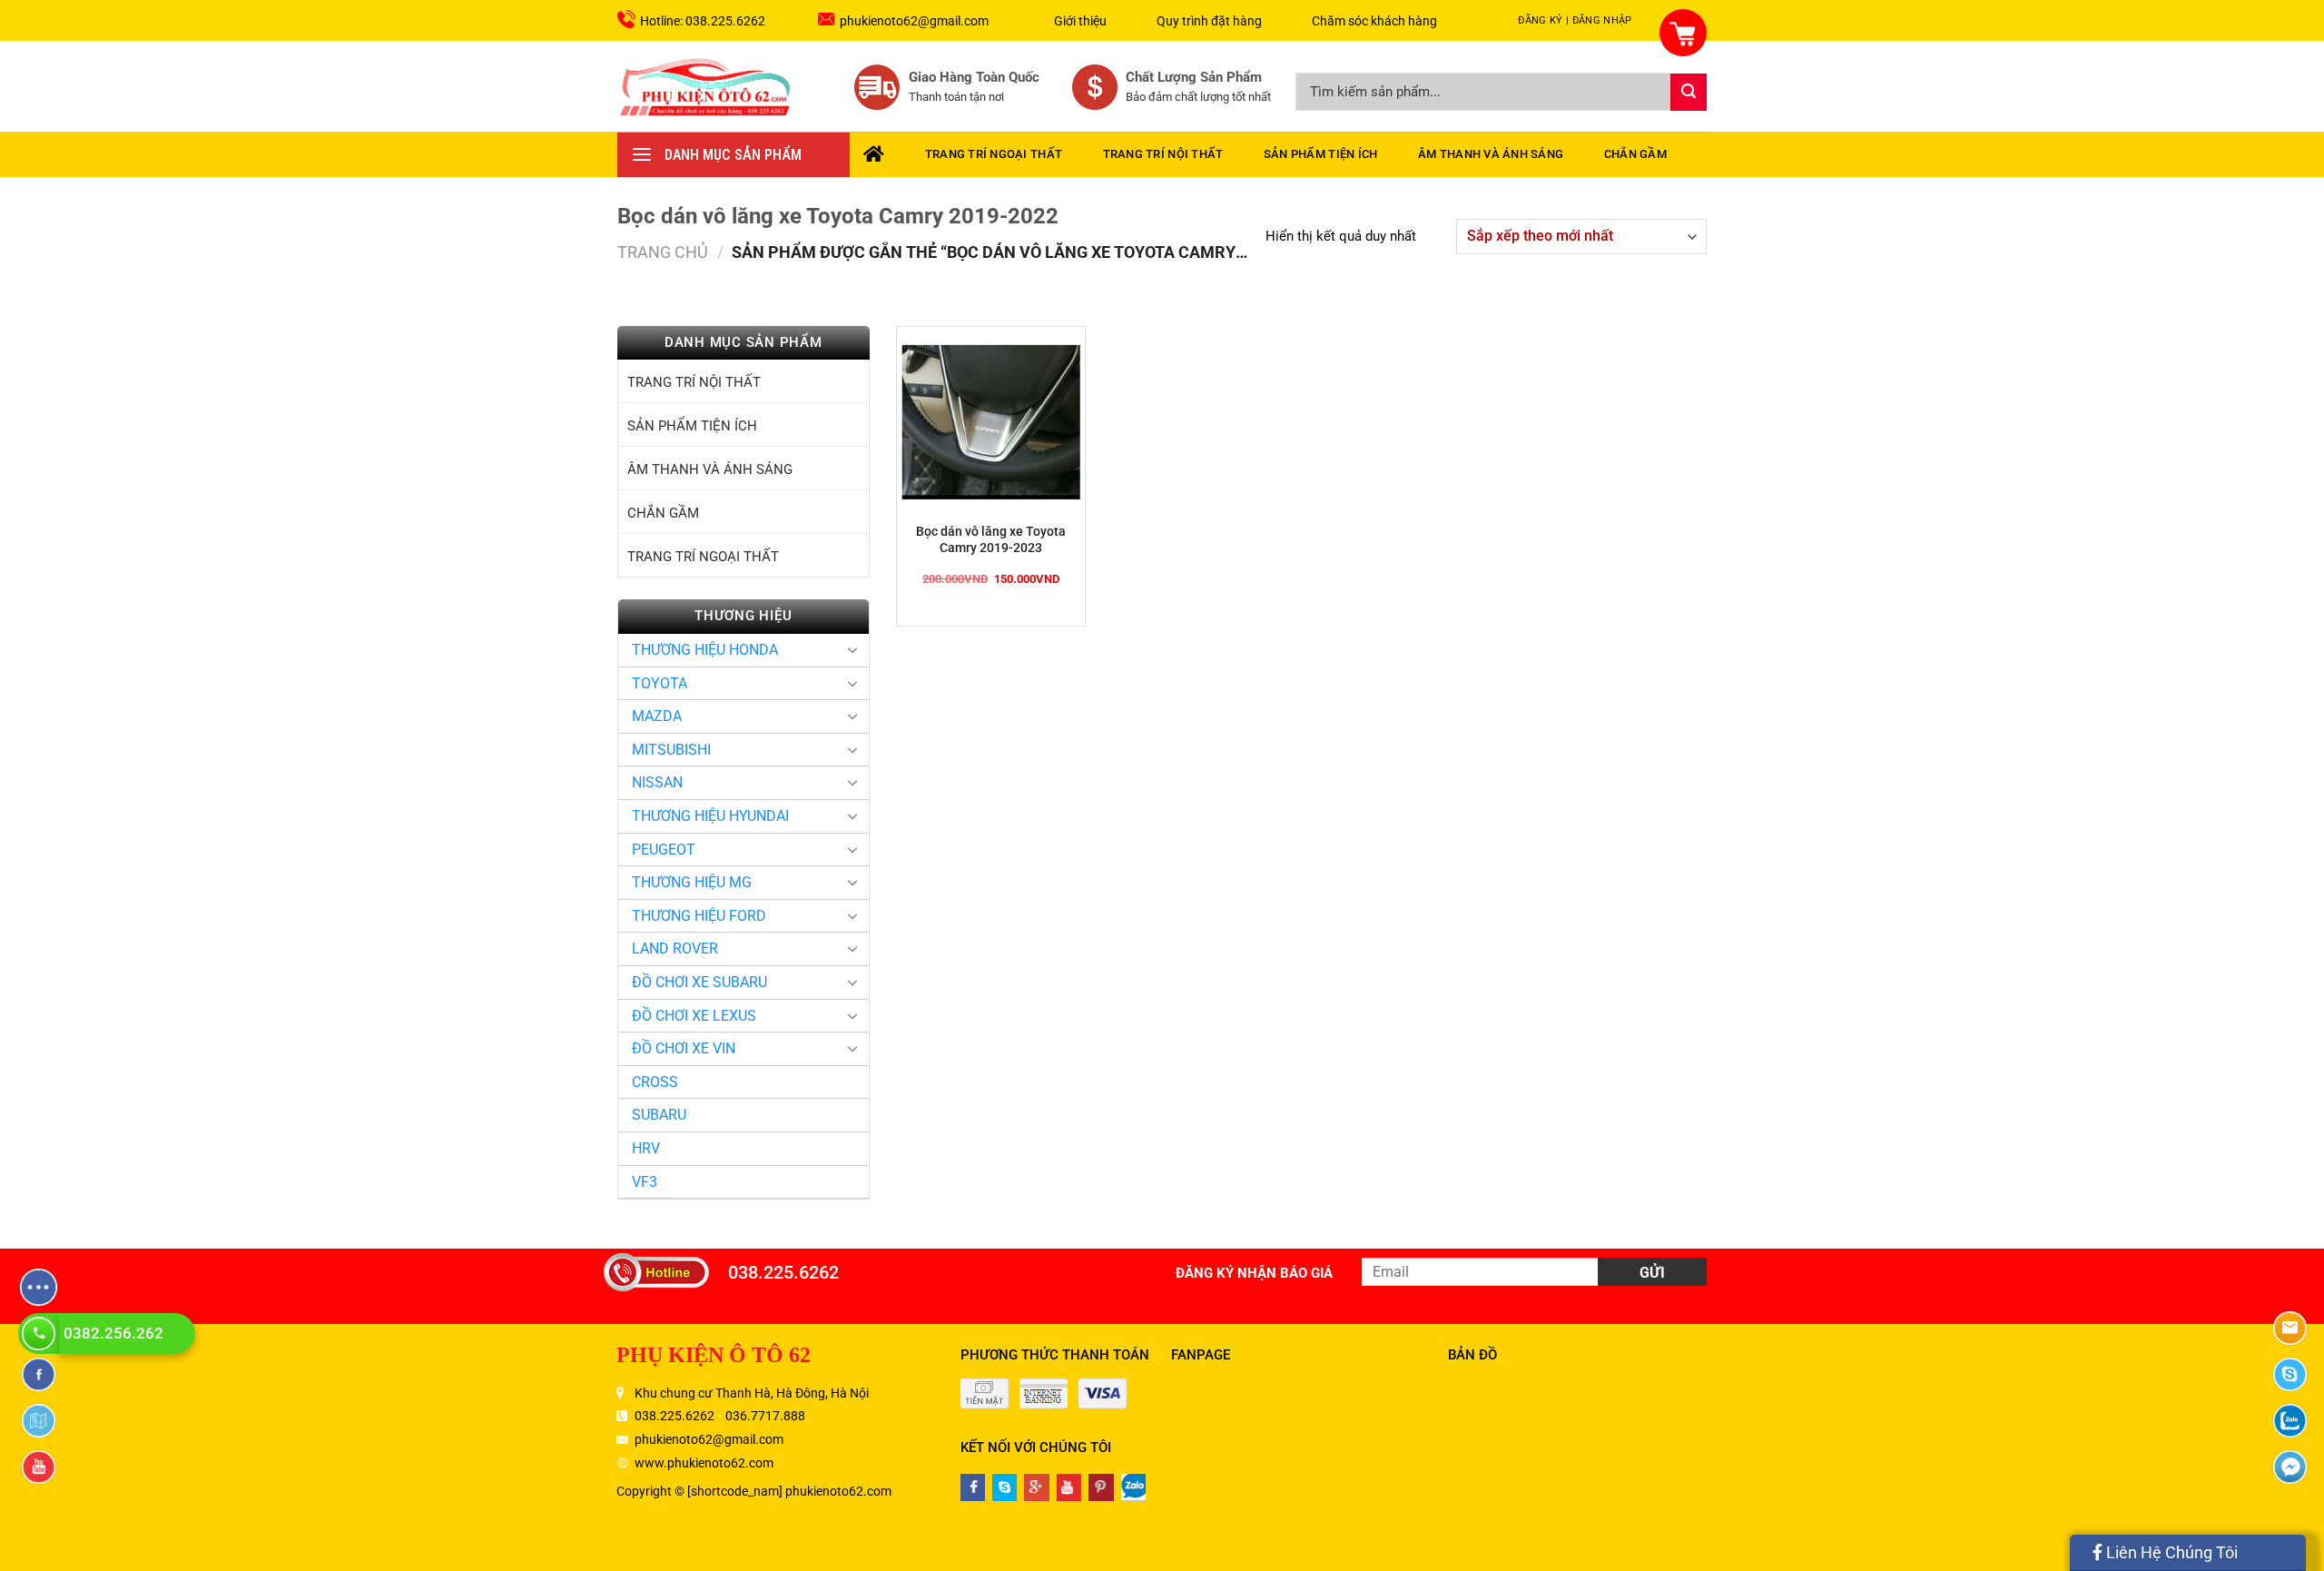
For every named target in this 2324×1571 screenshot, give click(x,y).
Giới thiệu (1080, 21)
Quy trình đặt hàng (1209, 21)
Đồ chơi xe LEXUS (694, 1016)
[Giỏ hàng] (1672, 22)
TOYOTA (660, 683)
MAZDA (657, 716)
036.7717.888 (765, 1416)
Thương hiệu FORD (699, 916)
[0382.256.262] (41, 1334)
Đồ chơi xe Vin (684, 1048)
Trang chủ (663, 252)
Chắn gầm (1635, 154)
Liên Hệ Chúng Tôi (2170, 1552)
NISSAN (657, 782)
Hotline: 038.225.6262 (703, 21)
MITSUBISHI (671, 750)
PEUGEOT (664, 850)
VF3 (645, 1182)
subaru (659, 1115)
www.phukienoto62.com (704, 1463)
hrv (646, 1148)
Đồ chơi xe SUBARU (699, 982)
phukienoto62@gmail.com (914, 21)
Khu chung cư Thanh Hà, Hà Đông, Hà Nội (752, 1393)
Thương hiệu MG (692, 882)
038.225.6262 (783, 1272)
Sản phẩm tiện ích (1320, 154)
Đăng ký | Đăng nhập (1575, 20)
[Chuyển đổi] (852, 649)
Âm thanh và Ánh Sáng (1491, 154)
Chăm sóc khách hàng (1374, 21)
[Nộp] (1689, 92)
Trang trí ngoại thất (994, 154)
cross (655, 1082)
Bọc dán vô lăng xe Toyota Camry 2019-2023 (991, 539)
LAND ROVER (675, 949)
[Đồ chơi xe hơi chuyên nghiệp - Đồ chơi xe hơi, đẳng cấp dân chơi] (706, 86)
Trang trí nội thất (1163, 154)
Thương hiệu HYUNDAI (710, 816)
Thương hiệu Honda (705, 650)
